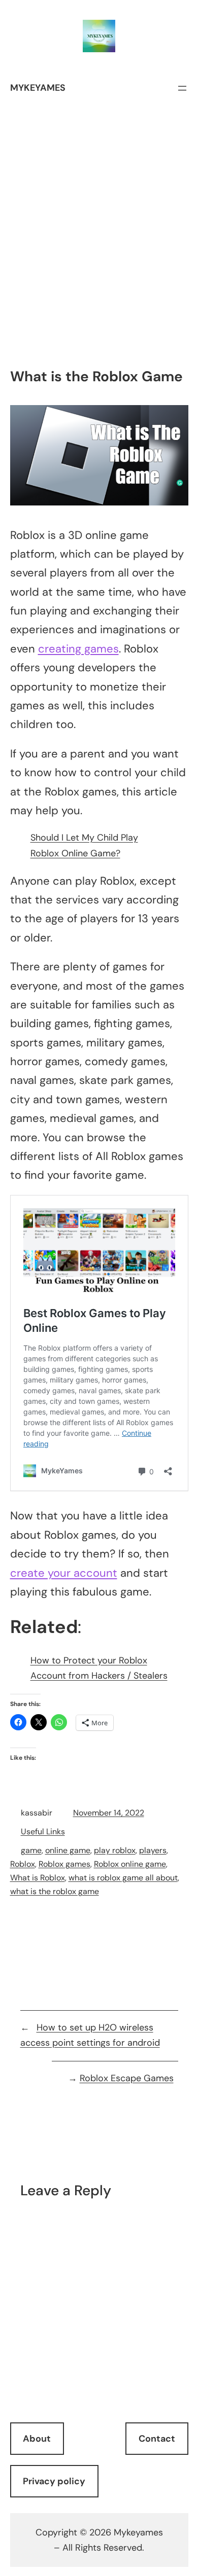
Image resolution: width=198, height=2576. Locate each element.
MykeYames (38, 88)
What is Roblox (38, 1878)
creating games (78, 649)
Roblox (23, 1864)
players (153, 1850)
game (31, 1850)
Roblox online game (130, 1864)
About (37, 2439)
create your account (64, 1573)
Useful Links (43, 1831)
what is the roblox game (55, 1891)
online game (68, 1850)
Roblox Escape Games (127, 2078)
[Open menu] (182, 88)
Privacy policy (54, 2481)
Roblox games (64, 1864)
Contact (157, 2439)
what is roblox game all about (123, 1878)
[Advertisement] (99, 259)
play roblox (115, 1850)
